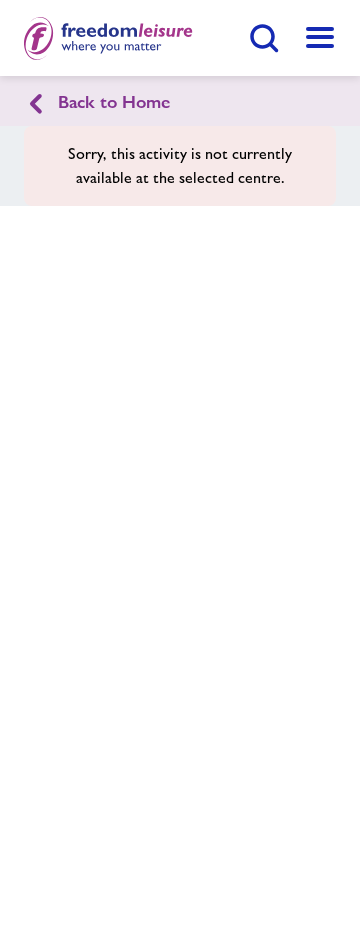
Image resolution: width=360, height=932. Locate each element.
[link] (320, 38)
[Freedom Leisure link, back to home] (108, 38)
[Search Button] (264, 38)
